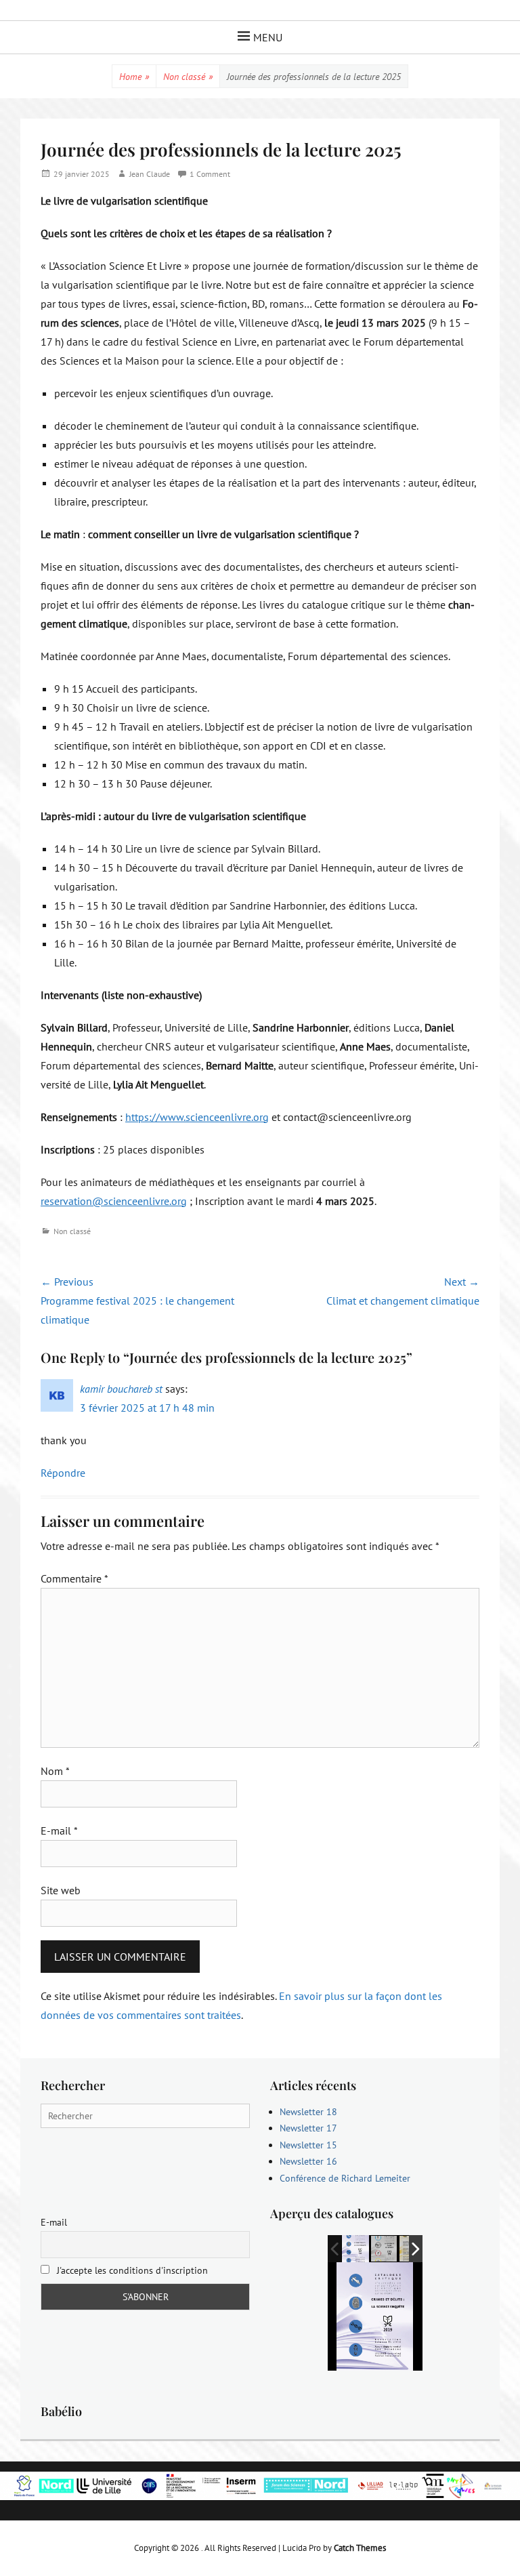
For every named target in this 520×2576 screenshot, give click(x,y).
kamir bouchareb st (121, 1389)
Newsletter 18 (308, 2112)
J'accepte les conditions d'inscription (131, 2270)
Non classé (188, 77)
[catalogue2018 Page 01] (385, 2250)
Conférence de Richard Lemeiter (345, 2178)
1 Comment (210, 174)
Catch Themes (360, 2548)
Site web (61, 1890)
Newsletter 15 (308, 2145)
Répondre (63, 1473)
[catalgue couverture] (355, 2249)
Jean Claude (150, 174)
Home (134, 77)
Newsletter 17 (308, 2128)
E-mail (59, 1831)
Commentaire (74, 1578)
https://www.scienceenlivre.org (197, 1117)
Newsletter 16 (308, 2161)
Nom (55, 1771)
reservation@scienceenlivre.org (114, 1201)
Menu (268, 37)
